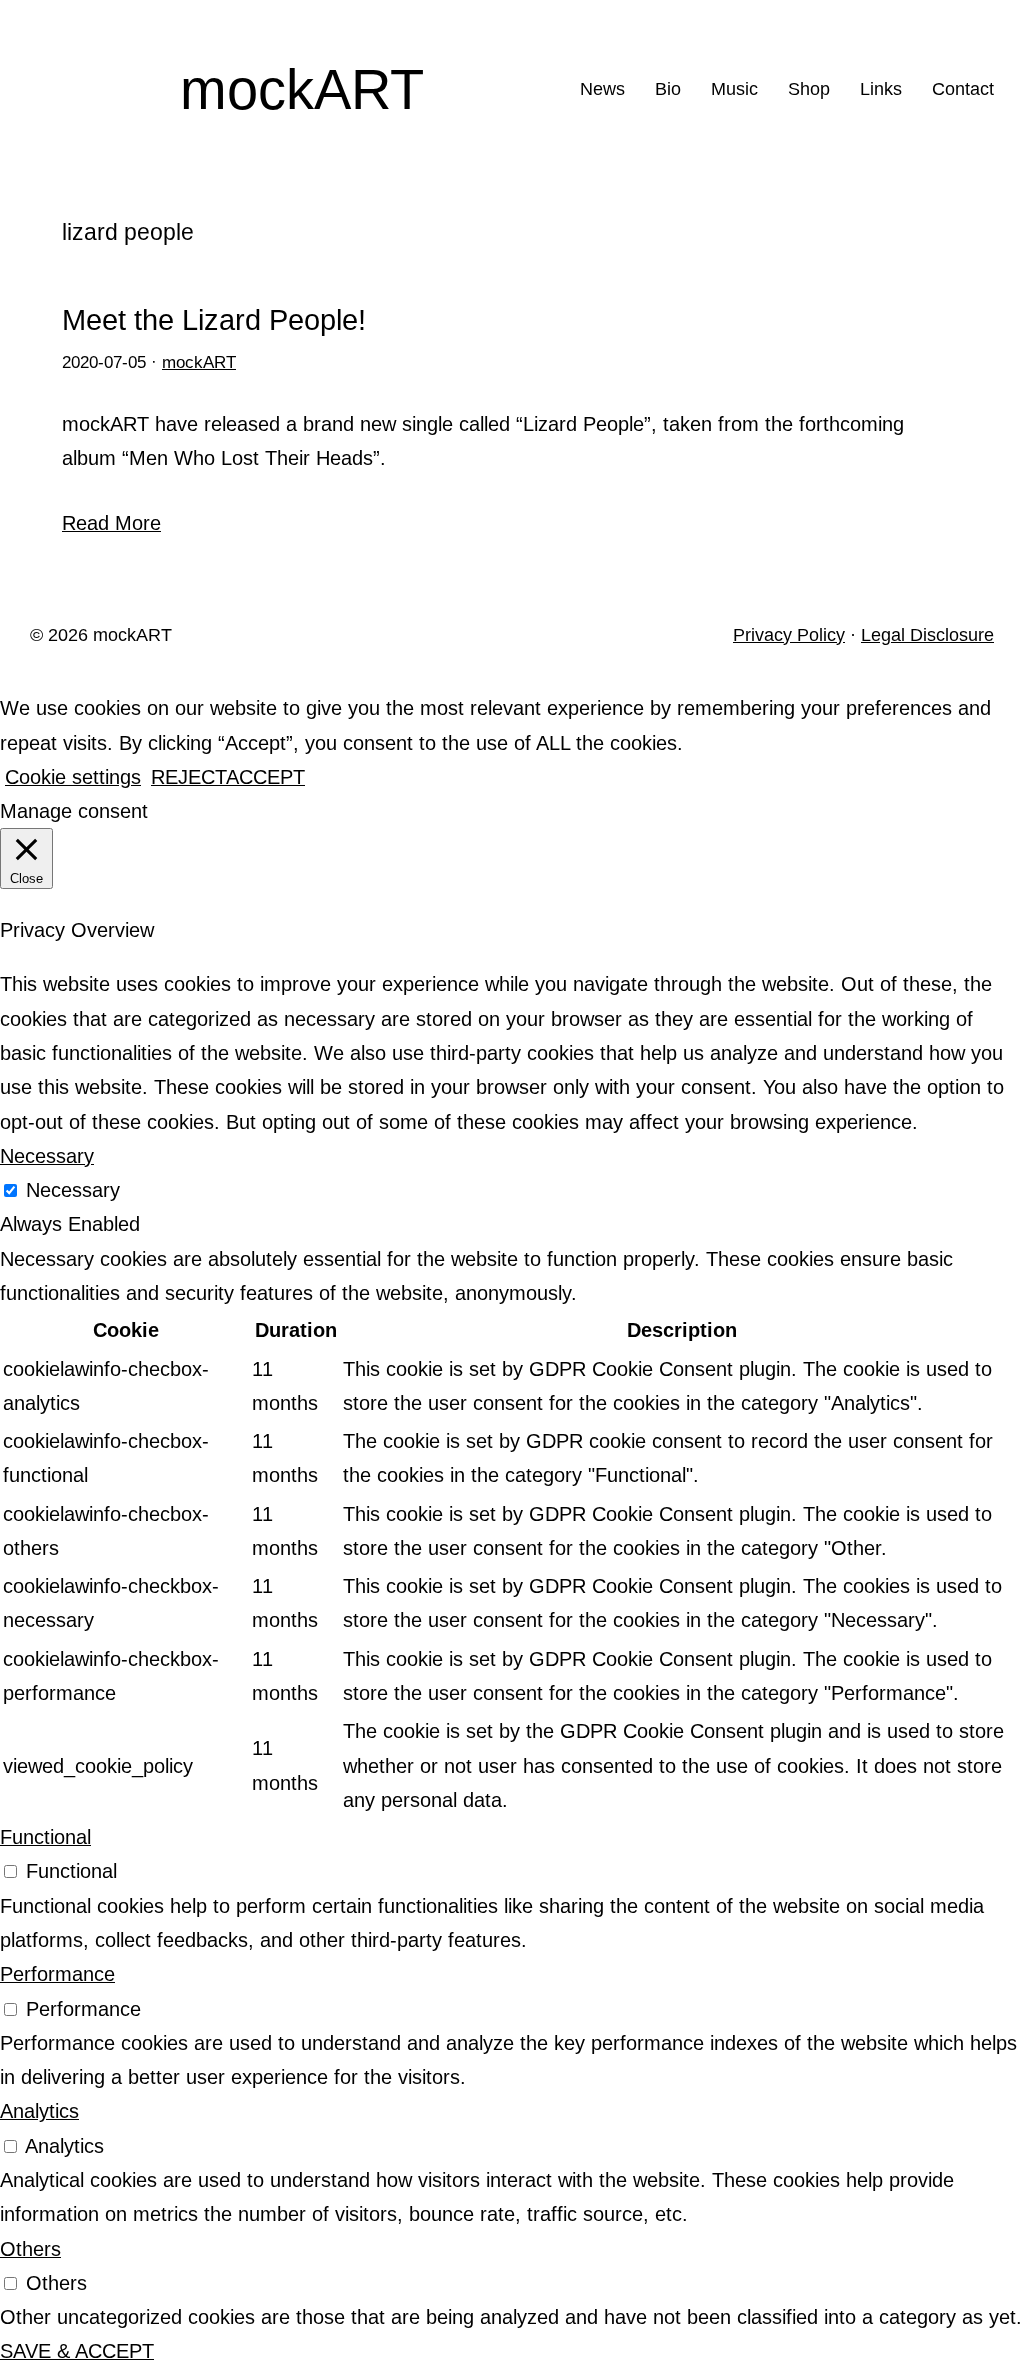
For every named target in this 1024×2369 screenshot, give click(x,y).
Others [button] (30, 2249)
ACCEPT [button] (265, 777)
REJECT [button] (188, 777)
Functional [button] (45, 1837)
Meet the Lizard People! (214, 320)
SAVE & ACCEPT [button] (77, 2351)
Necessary (73, 1190)
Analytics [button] (39, 2111)
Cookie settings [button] (73, 777)
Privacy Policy (789, 635)
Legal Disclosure (927, 635)
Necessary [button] (47, 1156)
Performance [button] (57, 1974)
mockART (302, 89)
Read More (111, 523)
